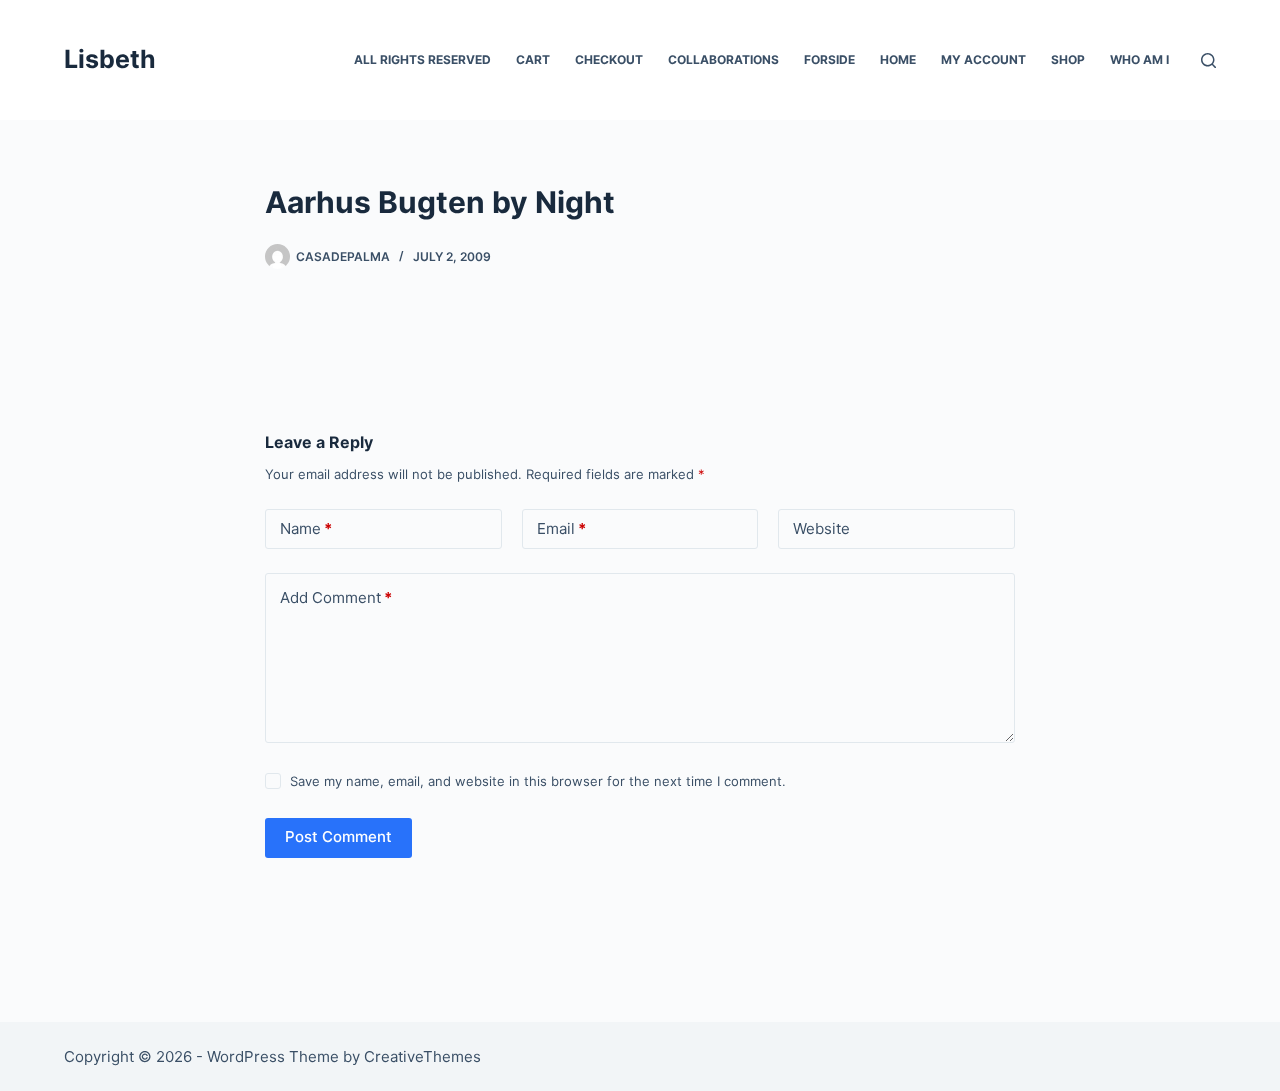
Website (821, 528)
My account (983, 59)
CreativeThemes (422, 1056)
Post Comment (338, 836)
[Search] (1208, 60)
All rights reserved (422, 59)
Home (898, 59)
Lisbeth (110, 59)
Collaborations (723, 59)
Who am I (1139, 59)
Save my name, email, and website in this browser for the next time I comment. (538, 781)
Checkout (609, 59)
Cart (533, 59)
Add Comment (336, 597)
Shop (1068, 59)
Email (561, 528)
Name (306, 528)
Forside (829, 59)
